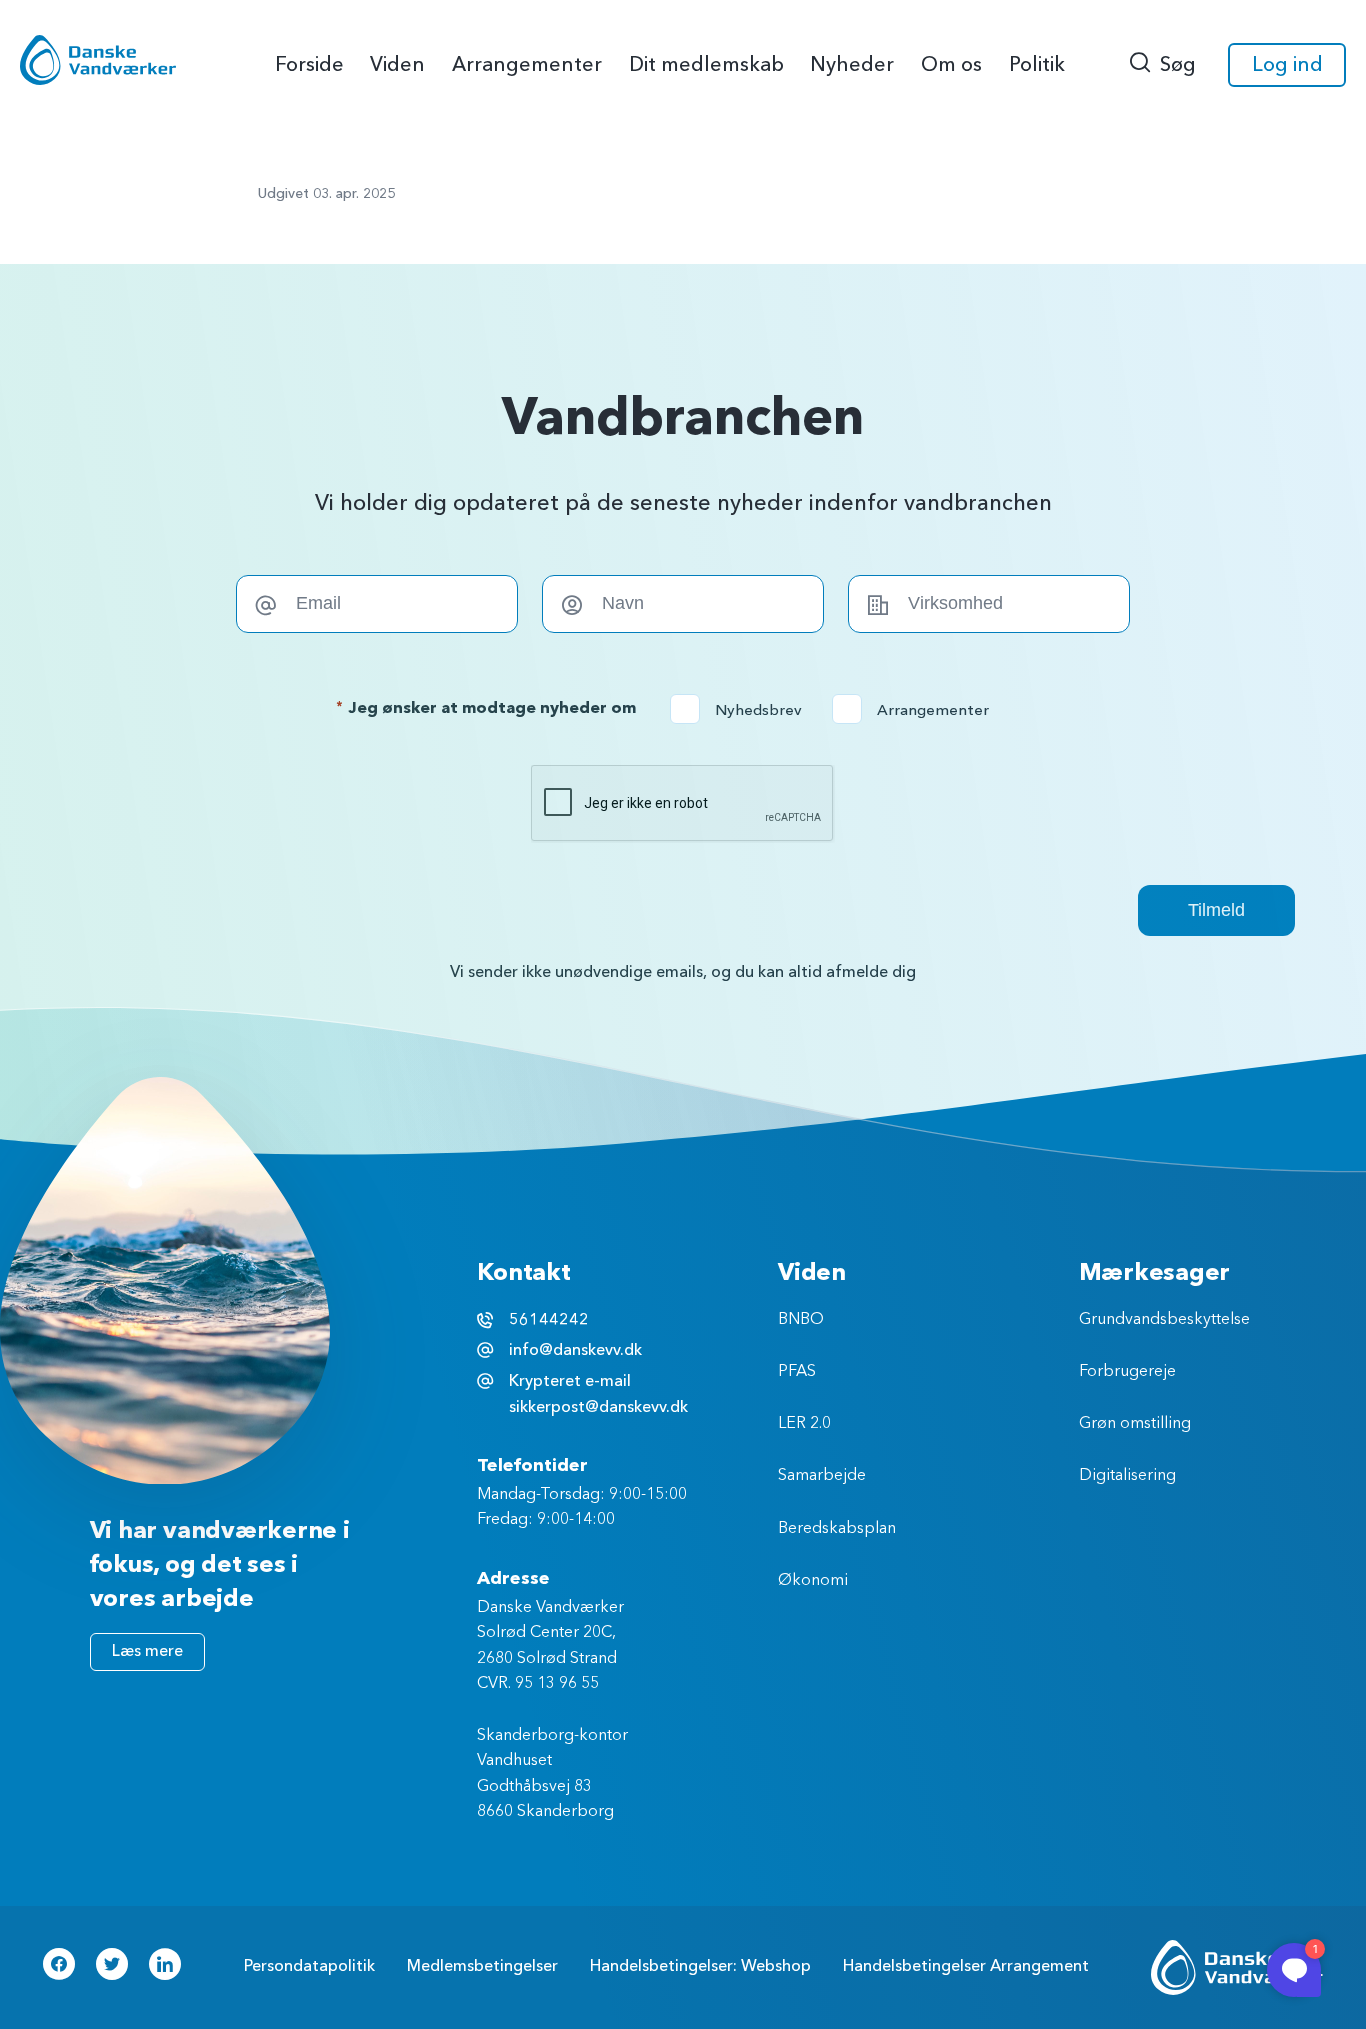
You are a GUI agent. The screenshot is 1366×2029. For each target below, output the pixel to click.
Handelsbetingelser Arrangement (966, 1966)
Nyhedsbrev (742, 710)
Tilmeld (1216, 910)
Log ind (1287, 64)
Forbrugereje (1127, 1372)
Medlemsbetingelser (482, 1966)
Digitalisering (1127, 1476)
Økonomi (813, 1581)
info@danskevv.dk (575, 1350)
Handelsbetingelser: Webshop (700, 1966)
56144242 (549, 1320)
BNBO (801, 1320)
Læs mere (147, 1651)
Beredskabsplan (837, 1529)
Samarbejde (822, 1476)
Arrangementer (917, 710)
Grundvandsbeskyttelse (1164, 1320)
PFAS (797, 1372)
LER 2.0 (804, 1424)
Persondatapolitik (309, 1966)
